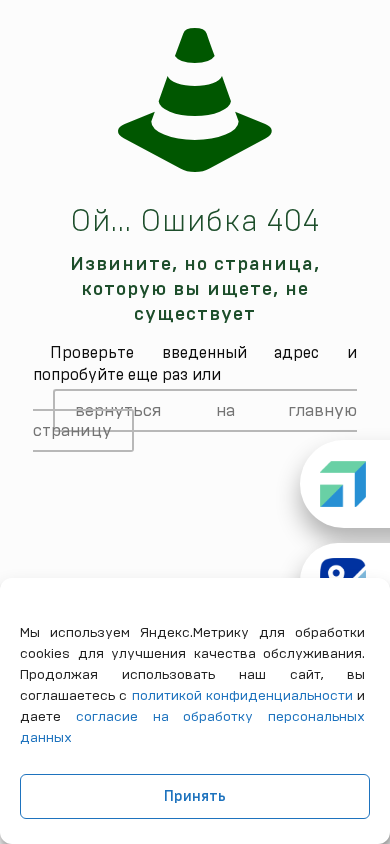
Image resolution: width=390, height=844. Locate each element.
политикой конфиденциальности (242, 696)
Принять (195, 796)
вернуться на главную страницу (195, 420)
